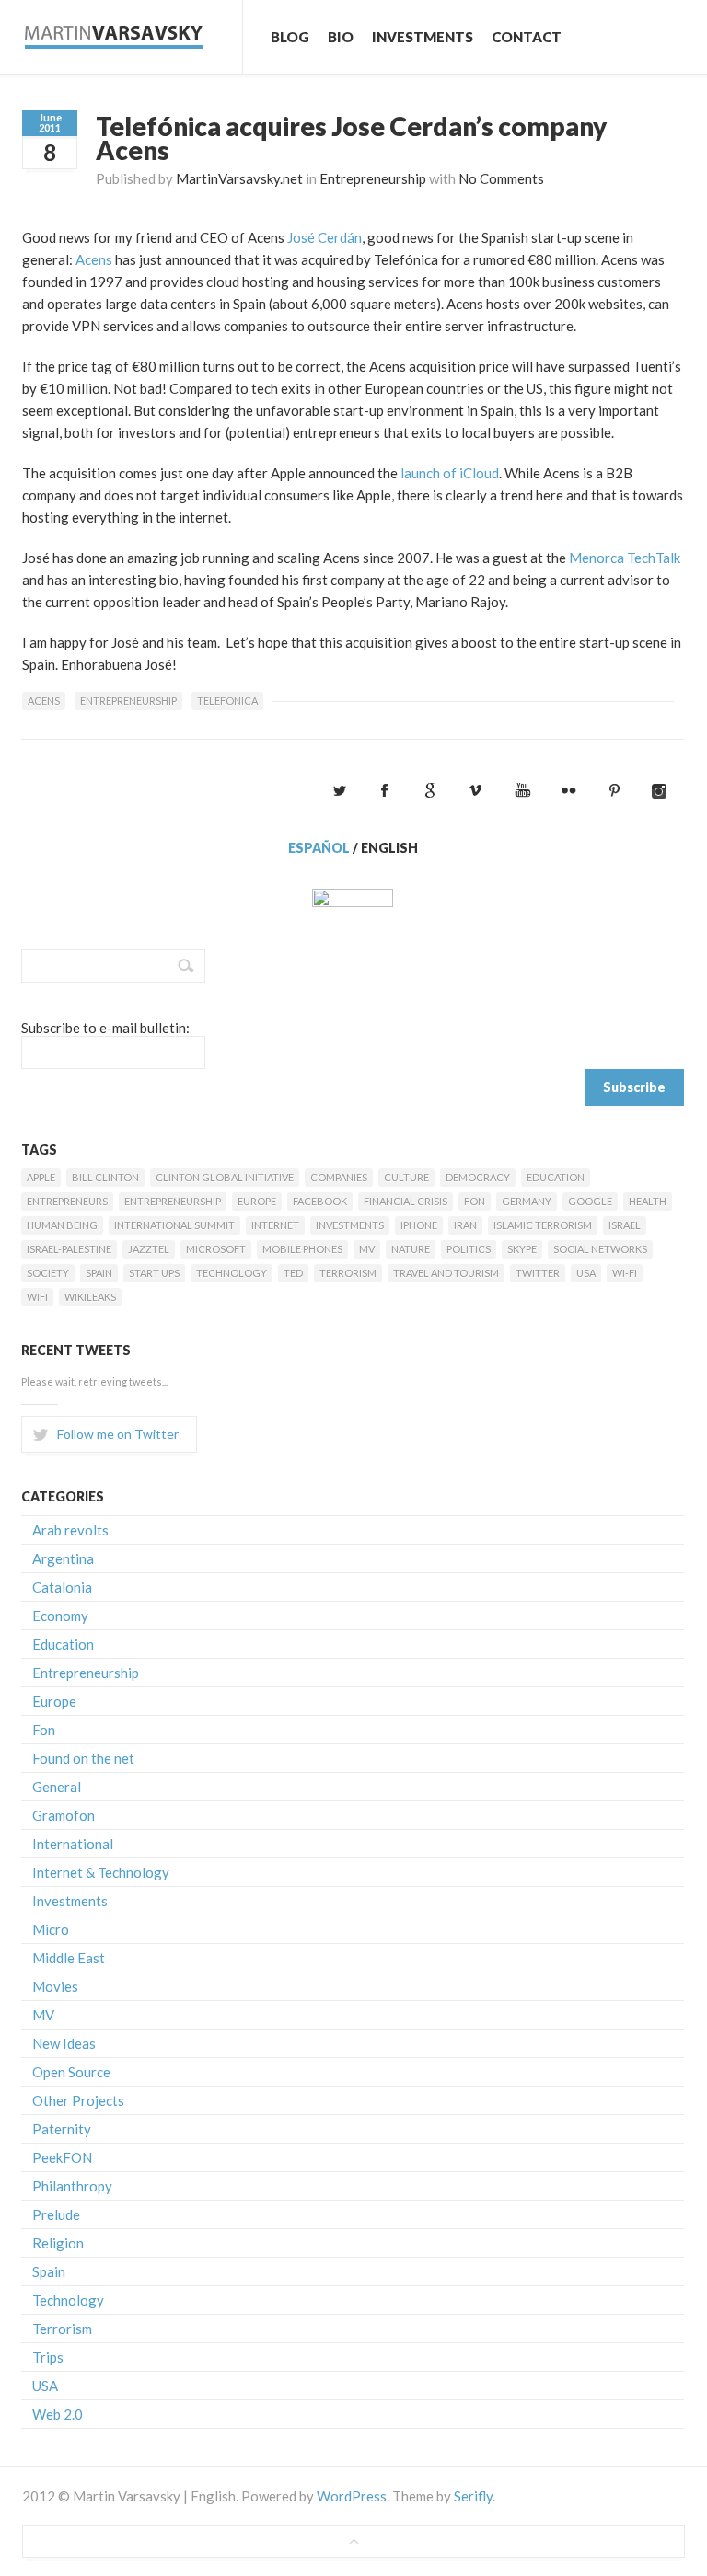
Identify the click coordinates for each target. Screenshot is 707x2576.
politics (469, 1249)
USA (586, 1273)
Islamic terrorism (543, 1225)
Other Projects (78, 2100)
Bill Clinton (105, 1177)
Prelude (56, 2214)
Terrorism (348, 1273)
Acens (94, 259)
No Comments (501, 178)
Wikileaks (90, 1297)
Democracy (478, 1177)
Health (648, 1201)
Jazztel (149, 1249)
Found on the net (83, 1758)
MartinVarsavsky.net (239, 178)
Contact (527, 37)
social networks (600, 1249)
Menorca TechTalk (625, 558)
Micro (51, 1929)
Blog (290, 37)
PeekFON (62, 2157)
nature (411, 1249)
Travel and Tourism (446, 1273)
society (48, 1273)
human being (62, 1225)
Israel (625, 1225)
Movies (55, 1986)
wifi (37, 1297)
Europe (257, 1201)
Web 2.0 (58, 2414)
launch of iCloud (450, 473)
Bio (341, 37)
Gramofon (64, 1815)
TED (293, 1273)
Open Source (71, 2072)
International (73, 1844)
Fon (475, 1201)
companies (339, 1177)
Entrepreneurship (373, 178)
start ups (154, 1273)
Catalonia (62, 1587)
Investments (423, 37)
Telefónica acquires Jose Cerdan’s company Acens (351, 138)
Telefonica (227, 701)
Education (556, 1177)
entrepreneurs (67, 1201)
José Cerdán (325, 237)
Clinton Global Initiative (225, 1177)
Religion (58, 2243)
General (57, 1787)
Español (319, 848)
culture (406, 1177)
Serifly (473, 2496)
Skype (522, 1249)
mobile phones (302, 1249)
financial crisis (406, 1201)
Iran (465, 1225)
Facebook (320, 1201)
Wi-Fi (625, 1273)
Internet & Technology (101, 1872)
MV (367, 1249)
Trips (48, 2357)
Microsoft (216, 1249)
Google (590, 1201)
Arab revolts (70, 1530)
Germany (527, 1201)
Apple (41, 1177)
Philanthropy (72, 2186)
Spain (99, 1273)
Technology (232, 1273)
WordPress (352, 2496)
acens (44, 701)
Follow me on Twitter (118, 1434)
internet (275, 1225)
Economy (60, 1616)
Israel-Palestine (69, 1249)
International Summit (174, 1225)
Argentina (63, 1558)
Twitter (538, 1273)
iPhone (419, 1225)
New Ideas (64, 2043)
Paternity (62, 2129)
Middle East (69, 1958)
